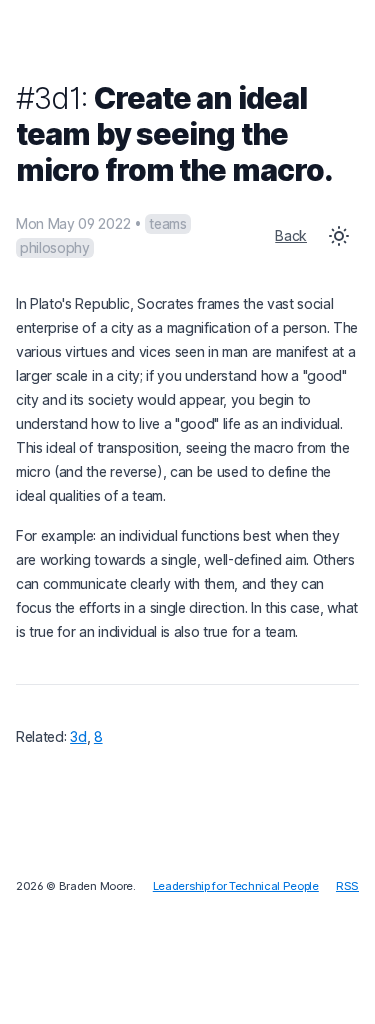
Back (291, 235)
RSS (347, 886)
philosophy (55, 247)
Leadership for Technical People (236, 886)
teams (167, 223)
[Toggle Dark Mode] (339, 236)
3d (78, 736)
